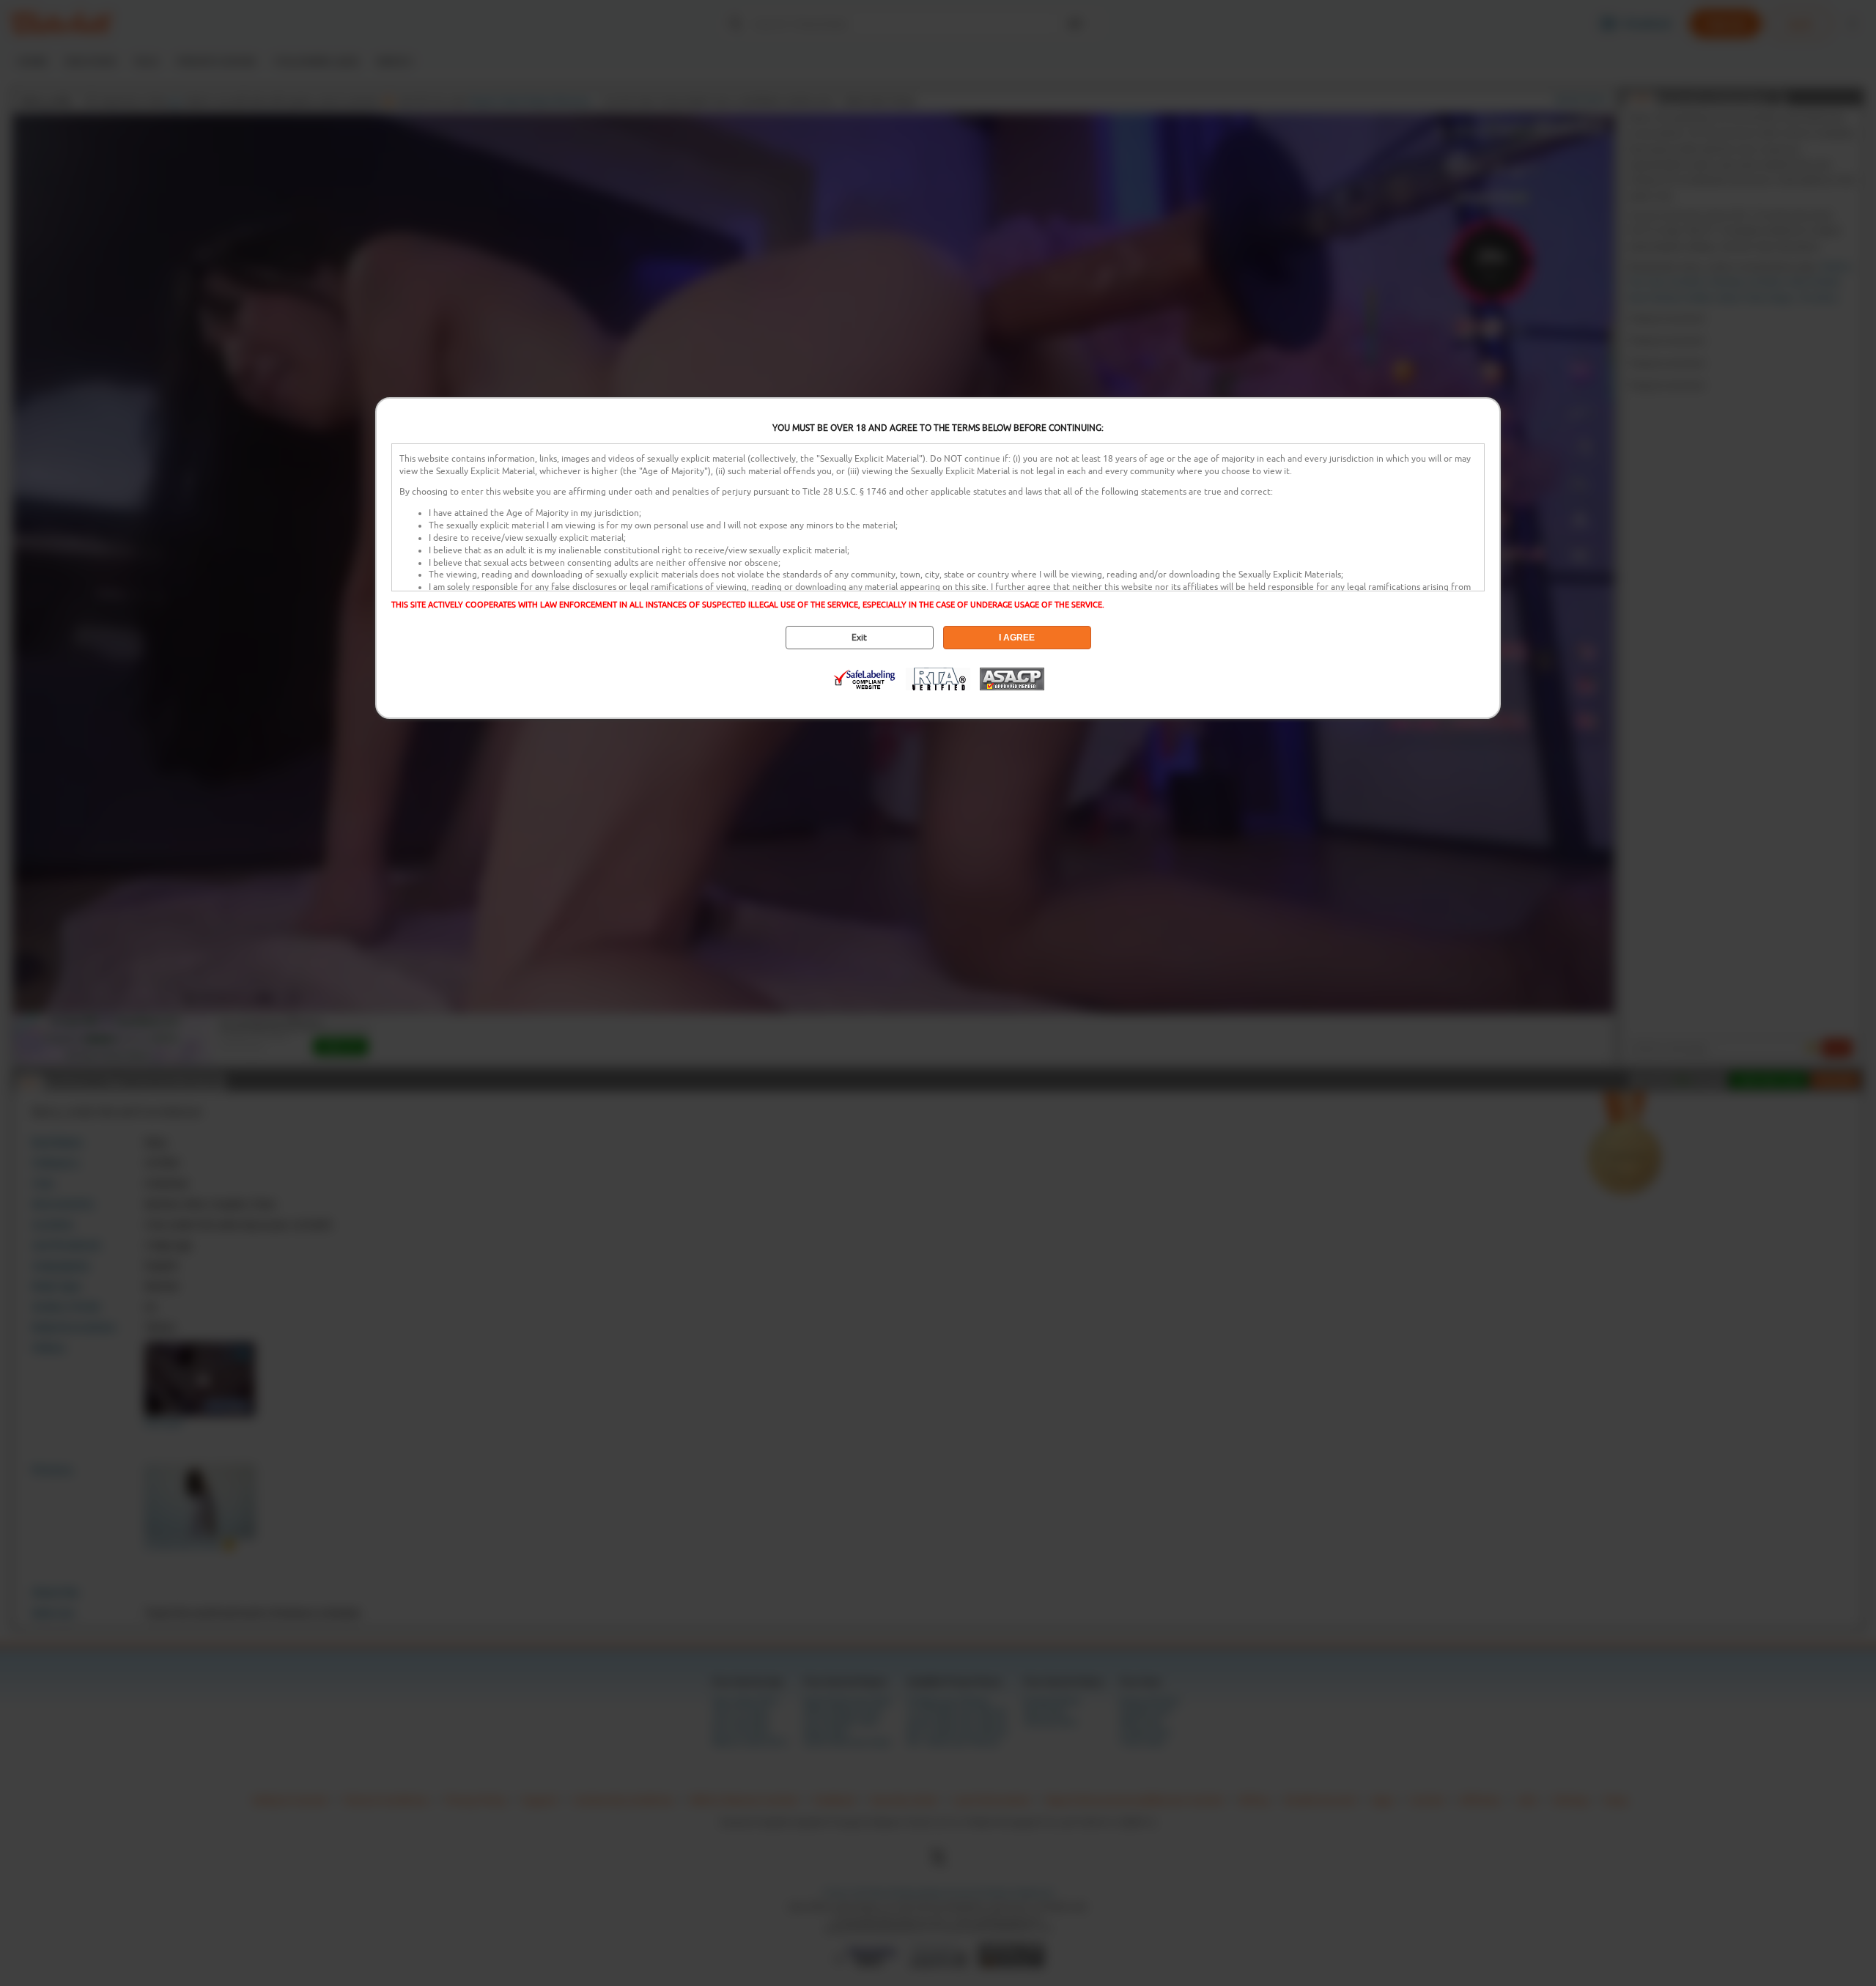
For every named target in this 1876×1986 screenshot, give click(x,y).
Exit (859, 638)
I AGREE (1017, 638)
